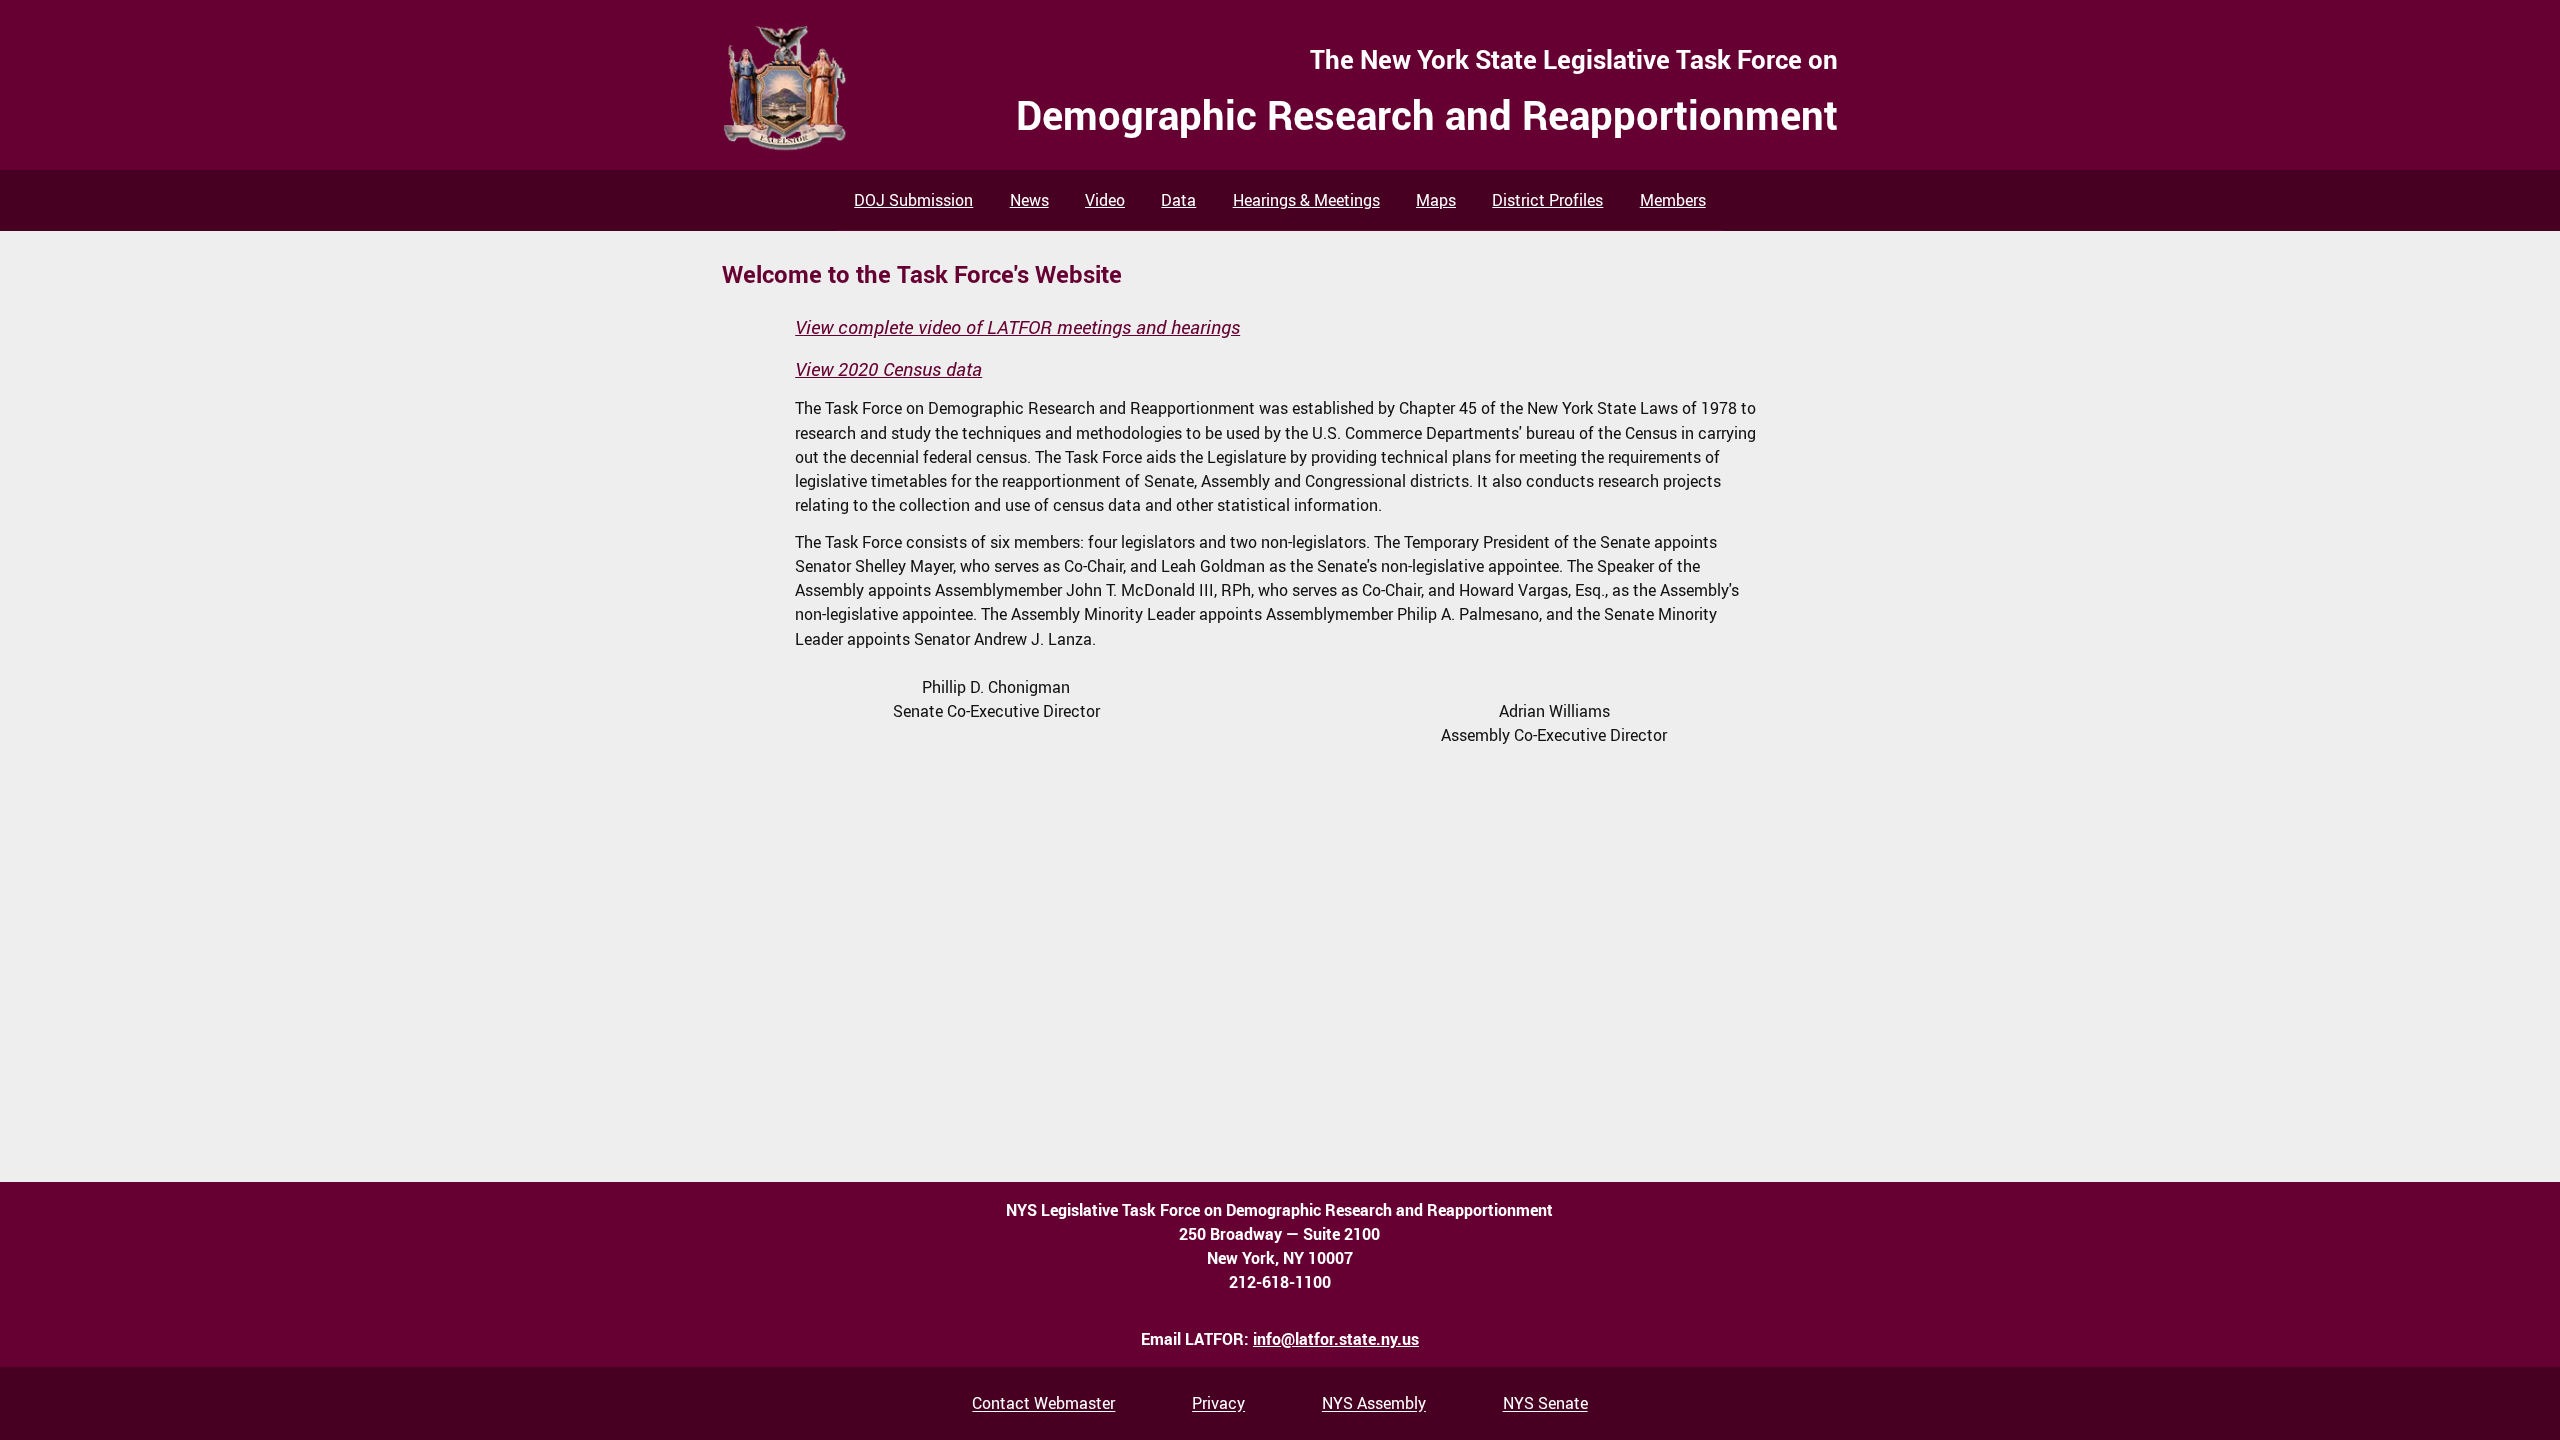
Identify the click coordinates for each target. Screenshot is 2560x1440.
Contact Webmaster (1043, 1404)
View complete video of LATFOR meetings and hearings (1017, 327)
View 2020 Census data (888, 369)
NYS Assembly (1374, 1404)
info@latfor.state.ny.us (1336, 1339)
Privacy (1218, 1404)
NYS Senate (1545, 1404)
